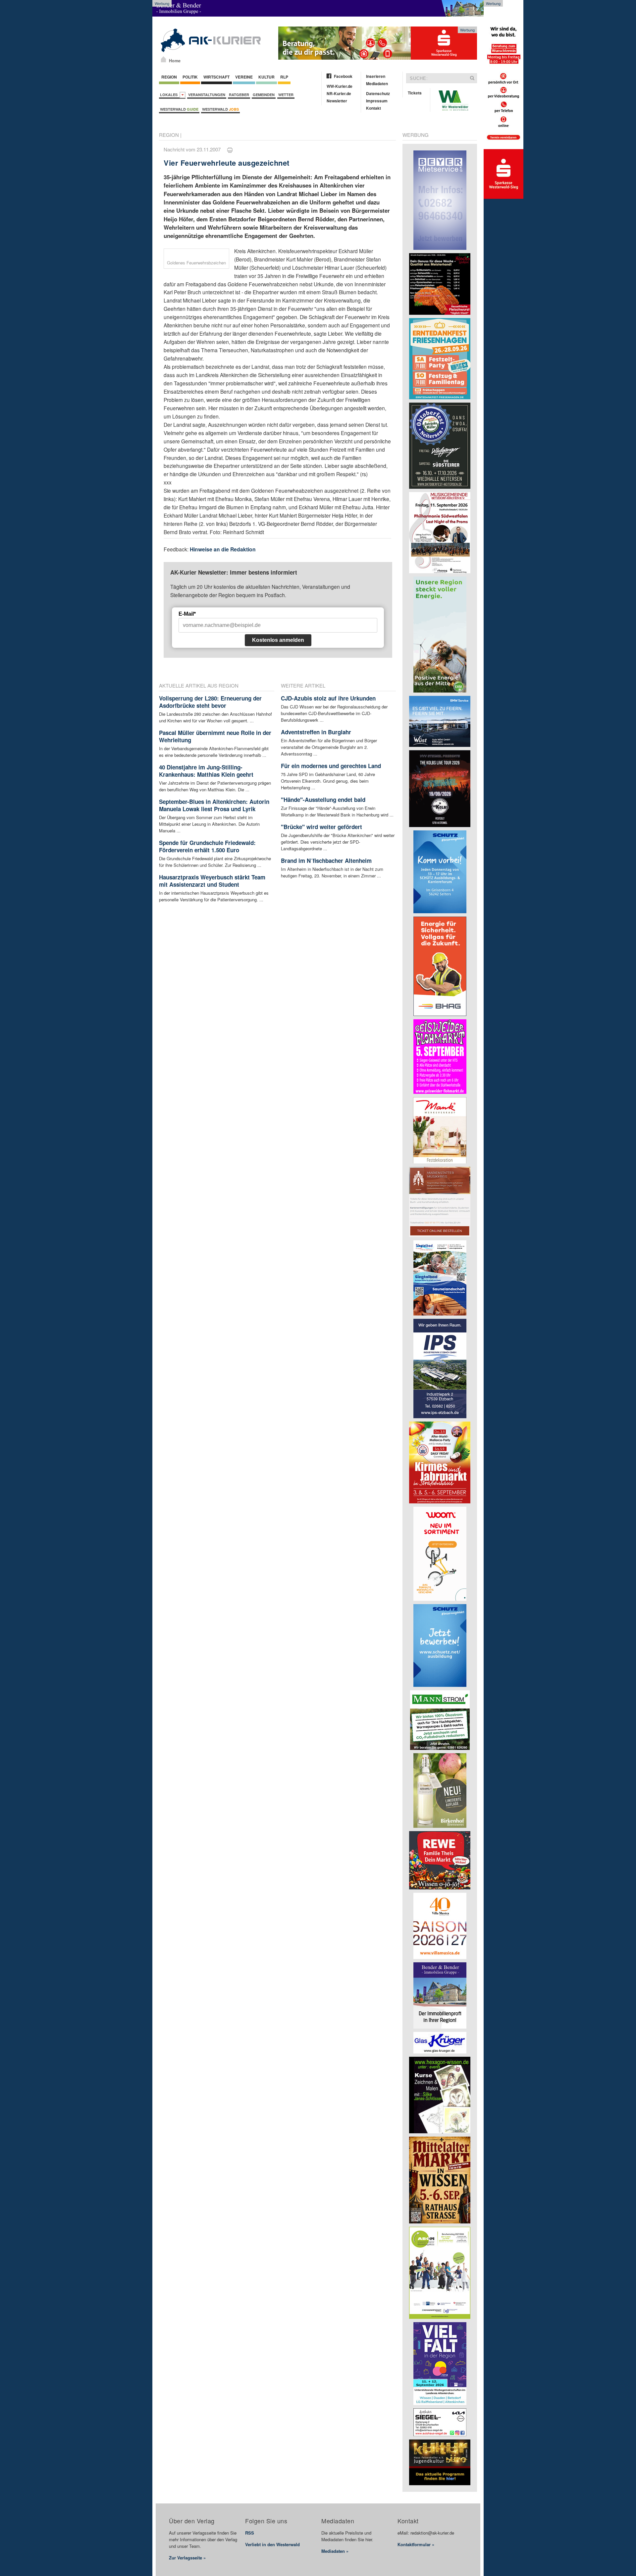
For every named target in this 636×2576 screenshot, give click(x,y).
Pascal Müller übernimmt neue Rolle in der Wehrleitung (215, 736)
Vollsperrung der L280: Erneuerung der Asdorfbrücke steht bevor (210, 702)
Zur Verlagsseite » (187, 2558)
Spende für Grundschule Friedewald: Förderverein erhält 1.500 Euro (207, 846)
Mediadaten (377, 84)
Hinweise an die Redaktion (223, 549)
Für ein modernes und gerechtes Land (331, 766)
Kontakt (373, 108)
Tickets (415, 93)
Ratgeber (239, 95)
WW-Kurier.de (340, 86)
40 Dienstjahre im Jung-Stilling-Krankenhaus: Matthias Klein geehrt (206, 771)
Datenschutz (378, 93)
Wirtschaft (216, 77)
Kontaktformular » (416, 2544)
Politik (190, 77)
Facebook (343, 76)
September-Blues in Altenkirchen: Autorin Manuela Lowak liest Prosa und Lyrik (214, 805)
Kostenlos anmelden (278, 640)
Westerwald (179, 109)
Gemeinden (264, 95)
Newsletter (337, 101)
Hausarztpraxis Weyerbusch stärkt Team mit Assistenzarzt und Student (212, 881)
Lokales (170, 95)
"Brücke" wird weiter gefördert (321, 827)
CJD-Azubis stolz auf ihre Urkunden (328, 698)
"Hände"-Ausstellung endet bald (323, 800)
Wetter (286, 95)
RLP (284, 77)
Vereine (244, 77)
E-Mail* (187, 614)
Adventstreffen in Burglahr (316, 732)
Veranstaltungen (207, 95)
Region (169, 77)
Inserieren (376, 76)
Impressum (377, 101)
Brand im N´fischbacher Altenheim (326, 861)
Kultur (266, 77)
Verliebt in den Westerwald (272, 2544)
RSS (250, 2533)
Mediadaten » (335, 2551)
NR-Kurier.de (339, 93)
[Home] (163, 59)
